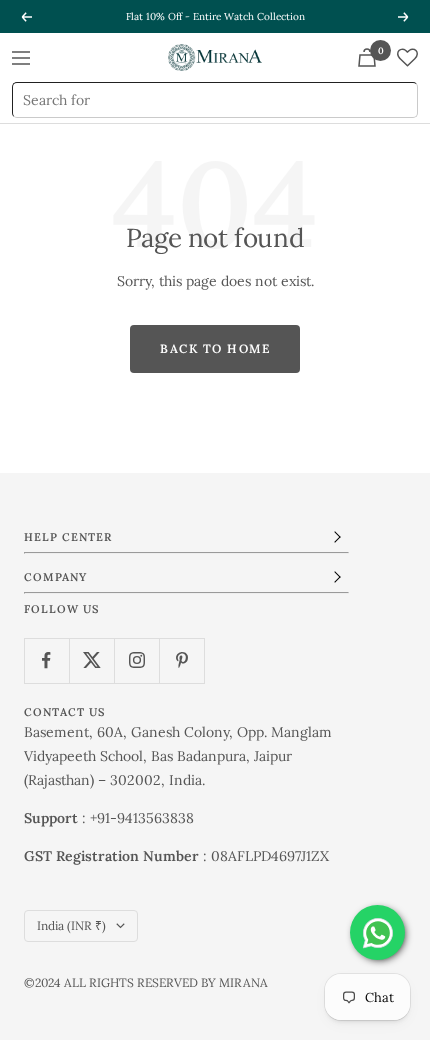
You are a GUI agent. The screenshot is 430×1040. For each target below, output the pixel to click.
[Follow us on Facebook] (46, 660)
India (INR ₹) (71, 925)
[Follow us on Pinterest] (181, 660)
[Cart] (367, 57)
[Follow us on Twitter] (91, 660)
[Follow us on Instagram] (136, 660)
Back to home (215, 348)
